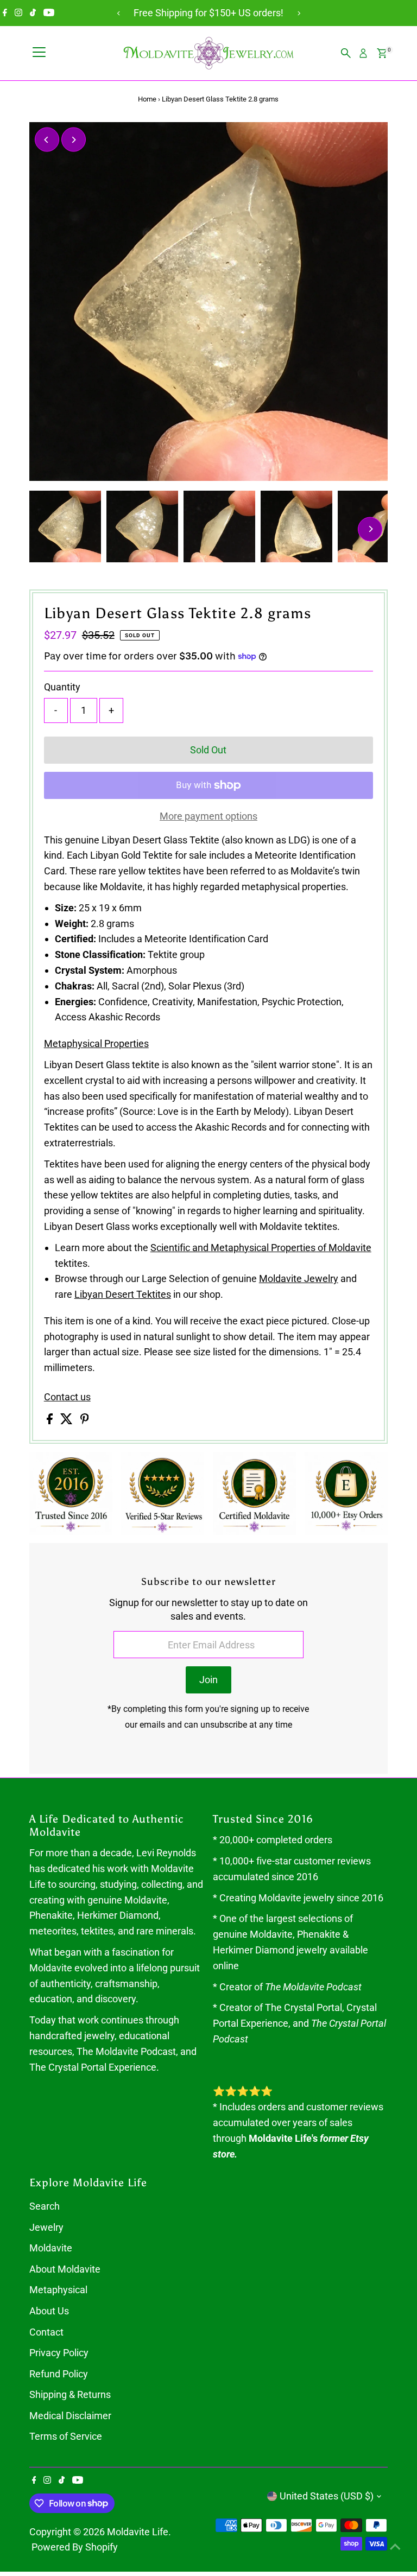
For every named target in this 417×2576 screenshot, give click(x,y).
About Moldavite (65, 2269)
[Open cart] (382, 53)
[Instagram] (18, 13)
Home (147, 99)
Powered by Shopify (75, 2547)
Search (45, 2206)
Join (208, 1680)
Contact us (67, 1397)
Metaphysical (58, 2290)
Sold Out (208, 750)
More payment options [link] (208, 816)
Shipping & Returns (70, 2394)
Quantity (62, 687)
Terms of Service (66, 2436)
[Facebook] (5, 13)
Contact (46, 2332)
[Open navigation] (39, 53)
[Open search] (346, 53)
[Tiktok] (33, 13)
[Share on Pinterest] (85, 1421)
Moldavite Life (138, 2532)
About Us (49, 2311)
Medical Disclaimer (70, 2416)
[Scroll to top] (395, 2546)
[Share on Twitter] (68, 1421)
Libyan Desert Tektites (123, 1294)
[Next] (298, 13)
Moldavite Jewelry (299, 1279)
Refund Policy (59, 2374)
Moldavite (51, 2248)
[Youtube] (49, 13)
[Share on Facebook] (51, 1421)
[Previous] (119, 13)
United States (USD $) (327, 2496)
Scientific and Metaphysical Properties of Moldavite (261, 1248)
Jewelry (46, 2227)
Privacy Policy (59, 2353)
